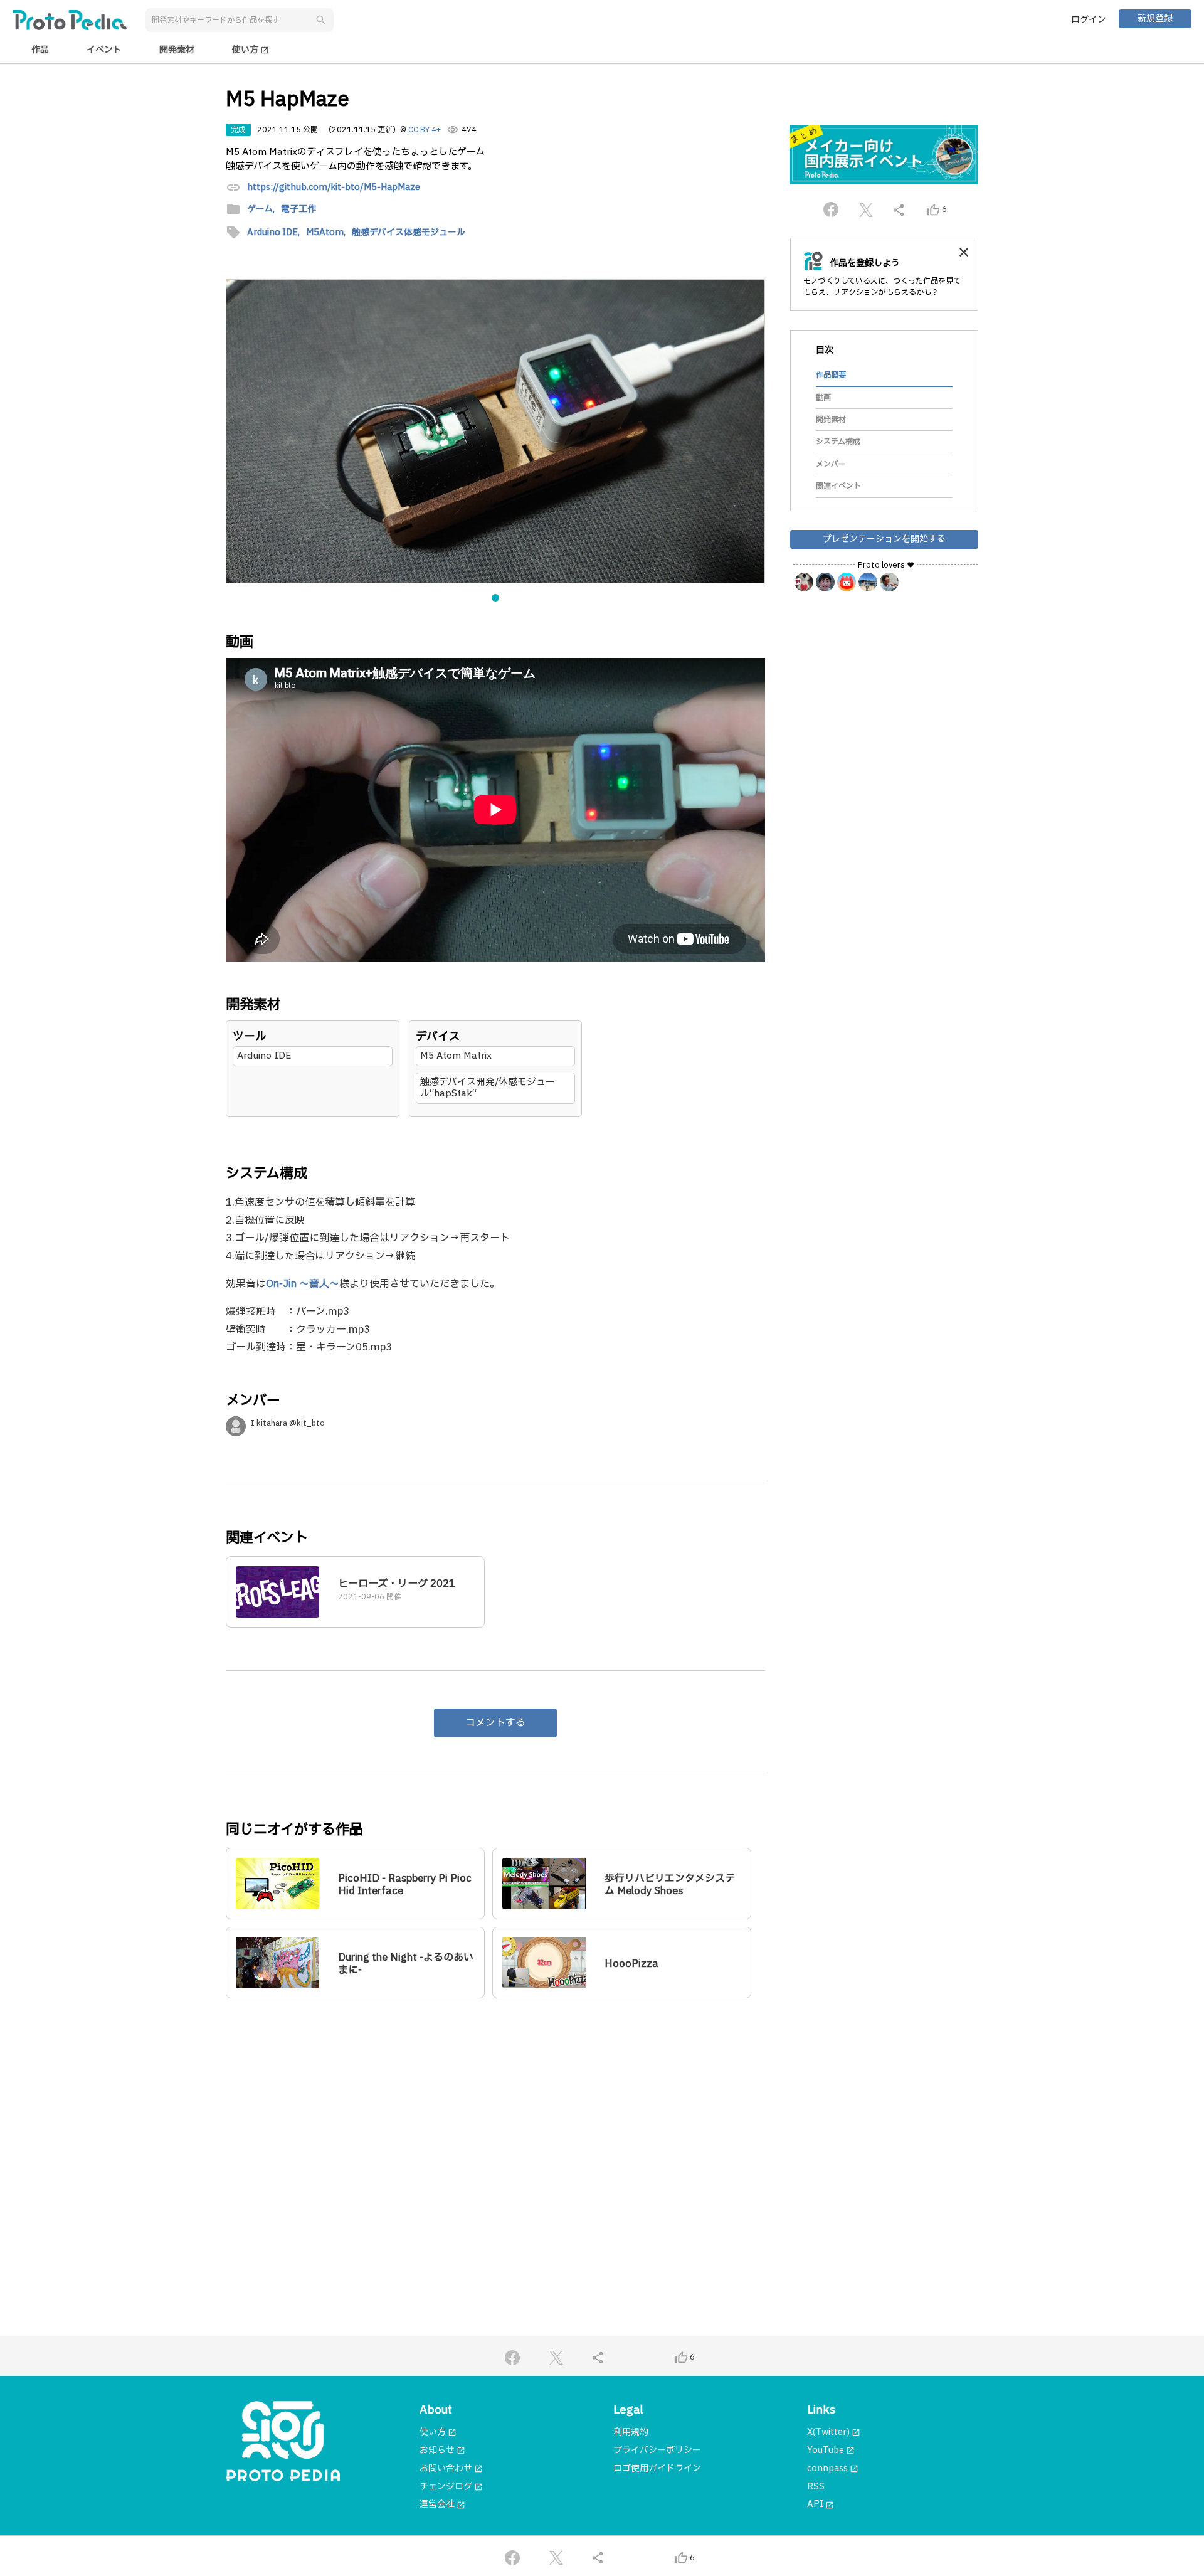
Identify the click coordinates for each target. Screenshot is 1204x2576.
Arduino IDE (264, 1056)
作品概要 (831, 375)
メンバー (831, 464)
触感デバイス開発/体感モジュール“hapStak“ (488, 1088)
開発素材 (177, 50)
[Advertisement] (495, 2129)
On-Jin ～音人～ (303, 1284)
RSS (816, 2487)
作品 (40, 50)
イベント (104, 50)
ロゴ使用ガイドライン (657, 2468)
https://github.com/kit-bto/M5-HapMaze (334, 188)
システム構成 (838, 442)
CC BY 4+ (425, 130)
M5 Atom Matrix (456, 1056)
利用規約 (631, 2432)
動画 (823, 398)
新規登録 (1155, 19)
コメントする (495, 1723)
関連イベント (838, 486)
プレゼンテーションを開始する (884, 539)
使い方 (251, 50)
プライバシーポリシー (657, 2450)
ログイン (1089, 20)
